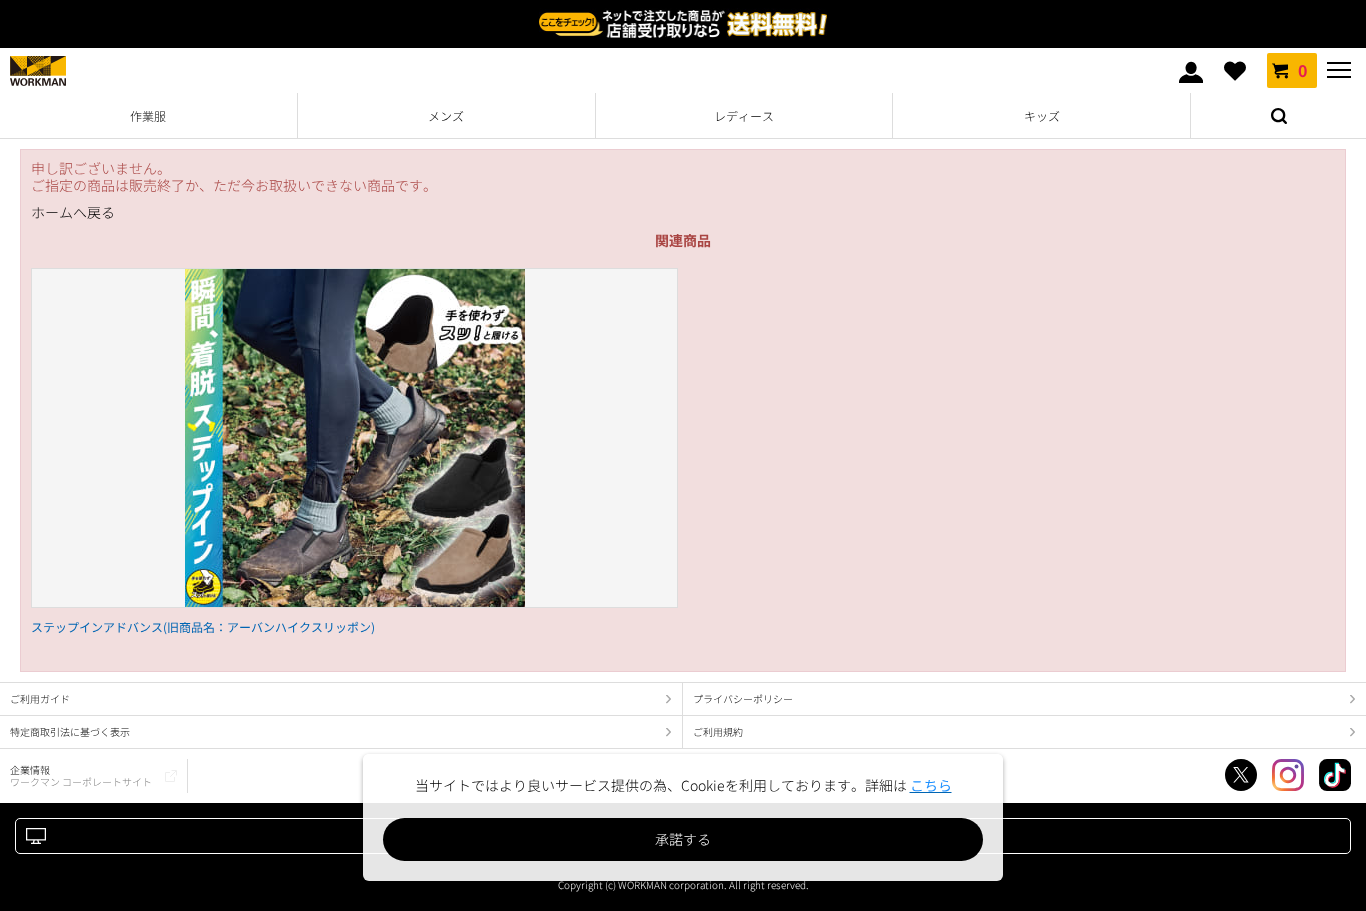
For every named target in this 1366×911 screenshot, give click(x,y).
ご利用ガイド (40, 698)
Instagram (1288, 775)
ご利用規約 (718, 731)
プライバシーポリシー (743, 698)
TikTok (1335, 775)
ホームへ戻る (73, 212)
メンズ (446, 115)
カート (1302, 70)
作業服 (148, 115)
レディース (744, 115)
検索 (1278, 115)
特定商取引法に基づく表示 (70, 731)
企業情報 (81, 775)
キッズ (1042, 115)
